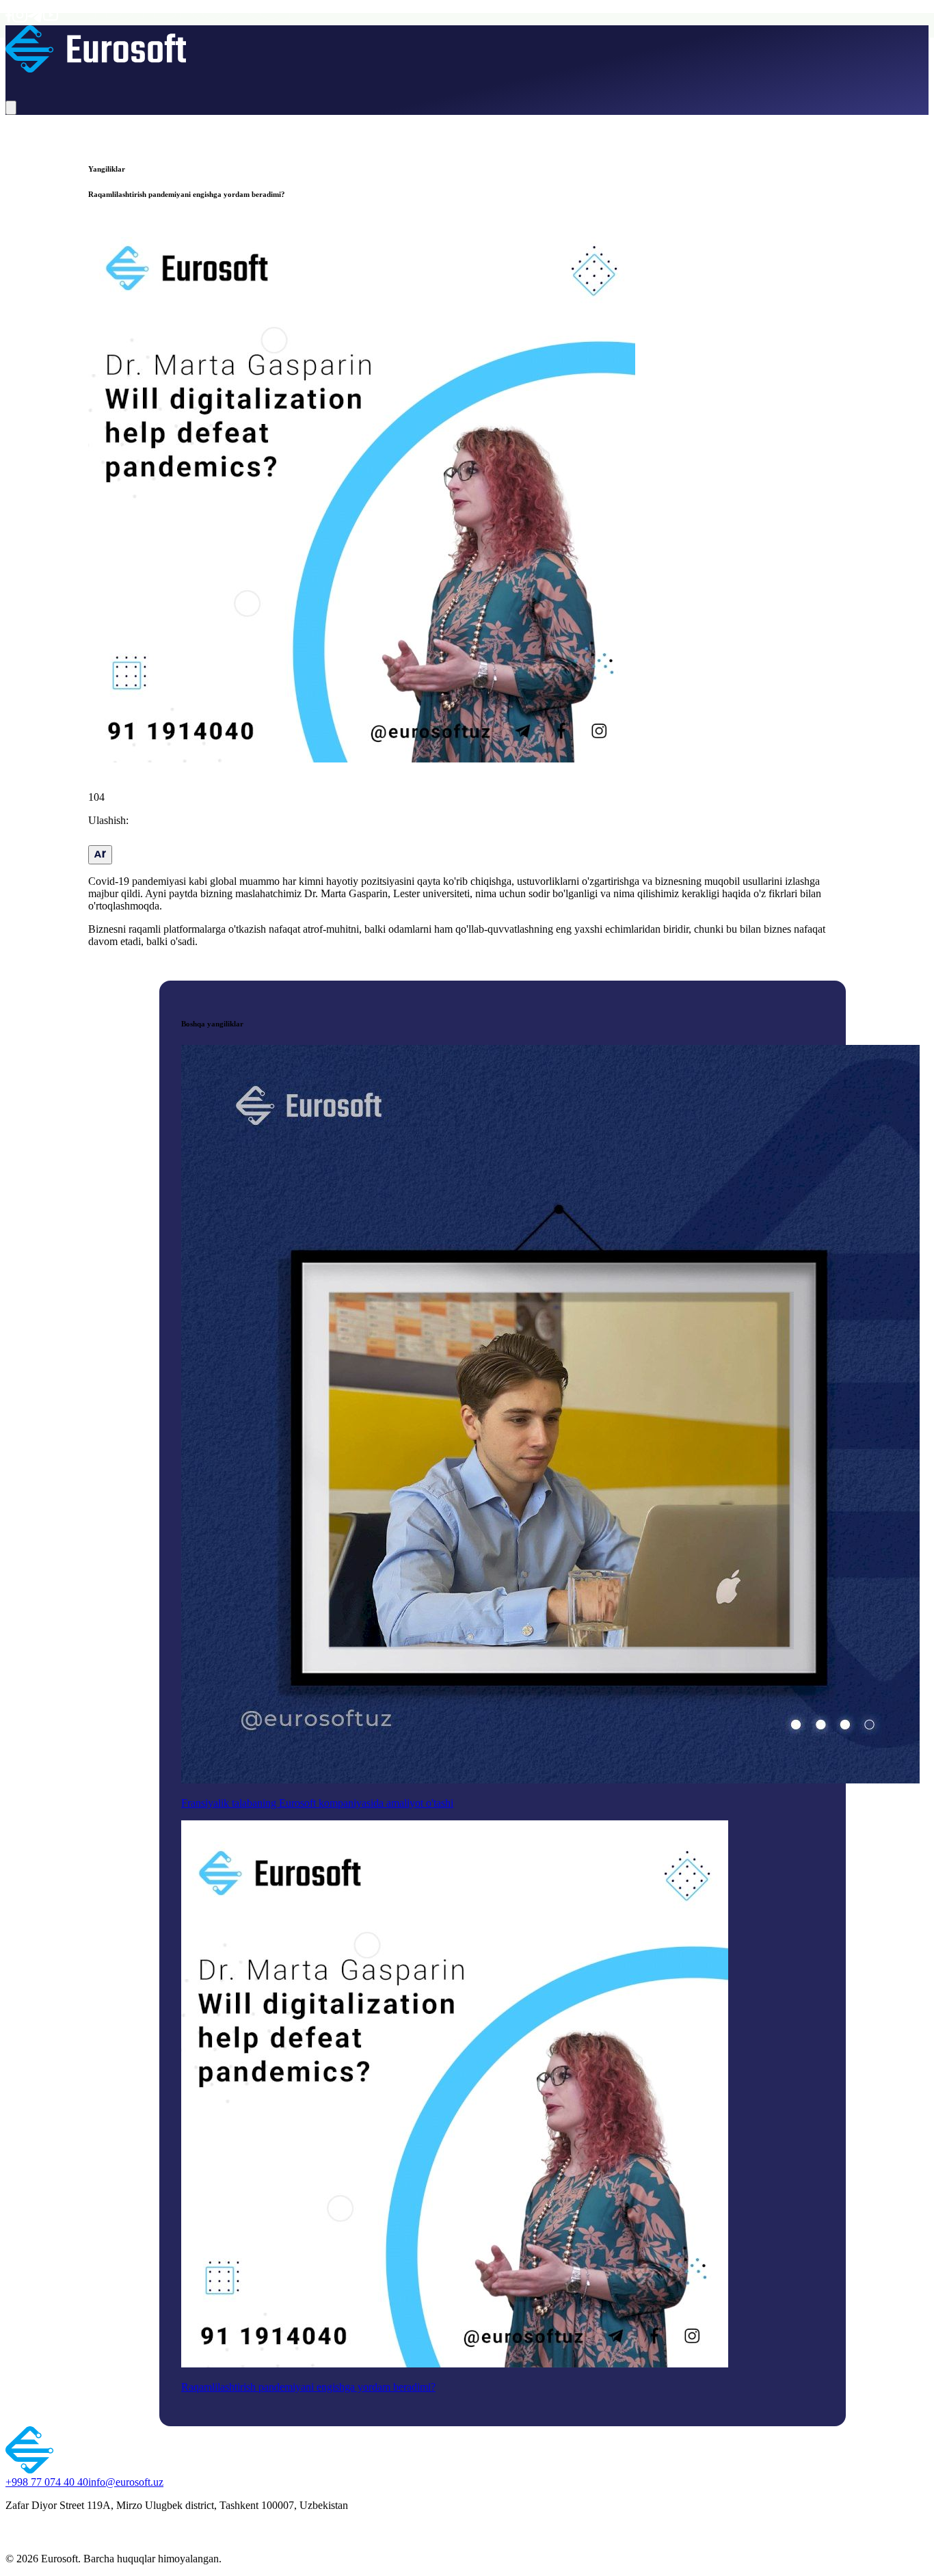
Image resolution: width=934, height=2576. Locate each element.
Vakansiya (242, 81)
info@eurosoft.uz (126, 2482)
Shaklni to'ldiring (328, 81)
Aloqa (277, 81)
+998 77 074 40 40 (47, 2482)
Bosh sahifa (31, 81)
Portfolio (179, 81)
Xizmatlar (139, 81)
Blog (209, 81)
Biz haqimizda (87, 81)
